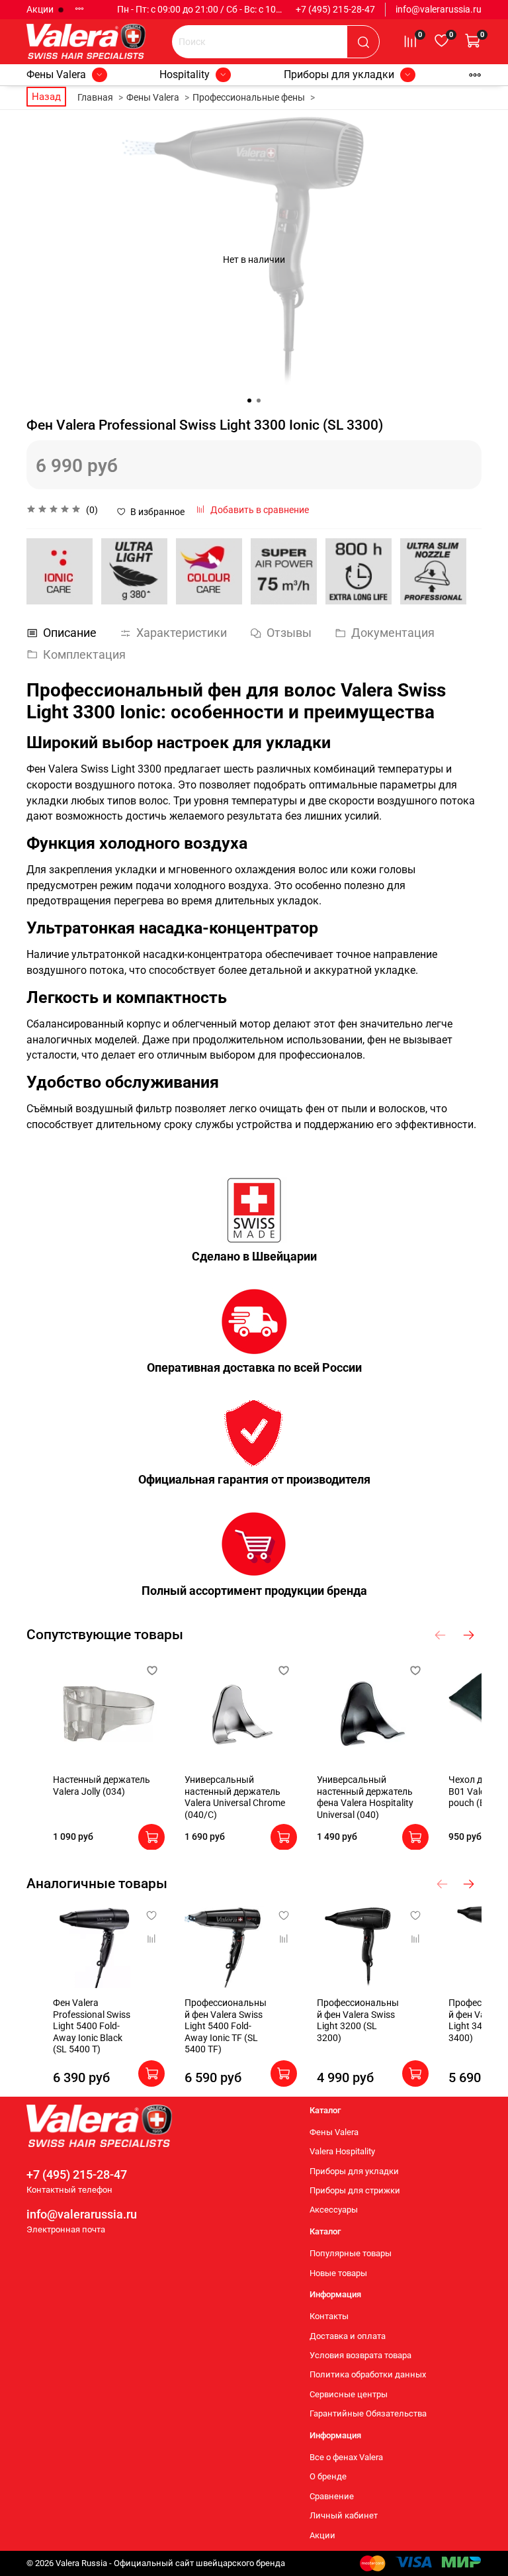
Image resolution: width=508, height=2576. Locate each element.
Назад (46, 97)
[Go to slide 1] (249, 401)
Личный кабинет (344, 2515)
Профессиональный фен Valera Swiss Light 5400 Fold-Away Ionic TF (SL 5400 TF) (226, 2027)
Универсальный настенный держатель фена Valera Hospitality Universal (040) (365, 1797)
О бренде (328, 2476)
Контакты (329, 2316)
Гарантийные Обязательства (368, 2413)
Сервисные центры (349, 2394)
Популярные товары (351, 2253)
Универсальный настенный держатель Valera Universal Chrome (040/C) (235, 1797)
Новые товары (338, 2273)
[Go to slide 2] (259, 401)
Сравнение (332, 2496)
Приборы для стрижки (355, 2190)
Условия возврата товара (360, 2355)
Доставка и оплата (348, 2336)
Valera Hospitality (342, 2151)
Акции (41, 9)
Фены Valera (56, 74)
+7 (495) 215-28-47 (335, 9)
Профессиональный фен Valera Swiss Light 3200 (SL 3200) (358, 2021)
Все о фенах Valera (346, 2457)
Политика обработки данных (368, 2374)
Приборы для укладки (339, 74)
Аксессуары (334, 2210)
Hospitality (185, 74)
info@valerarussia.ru (439, 9)
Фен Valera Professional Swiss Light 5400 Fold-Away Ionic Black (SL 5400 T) (92, 2027)
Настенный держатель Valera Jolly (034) (102, 1786)
